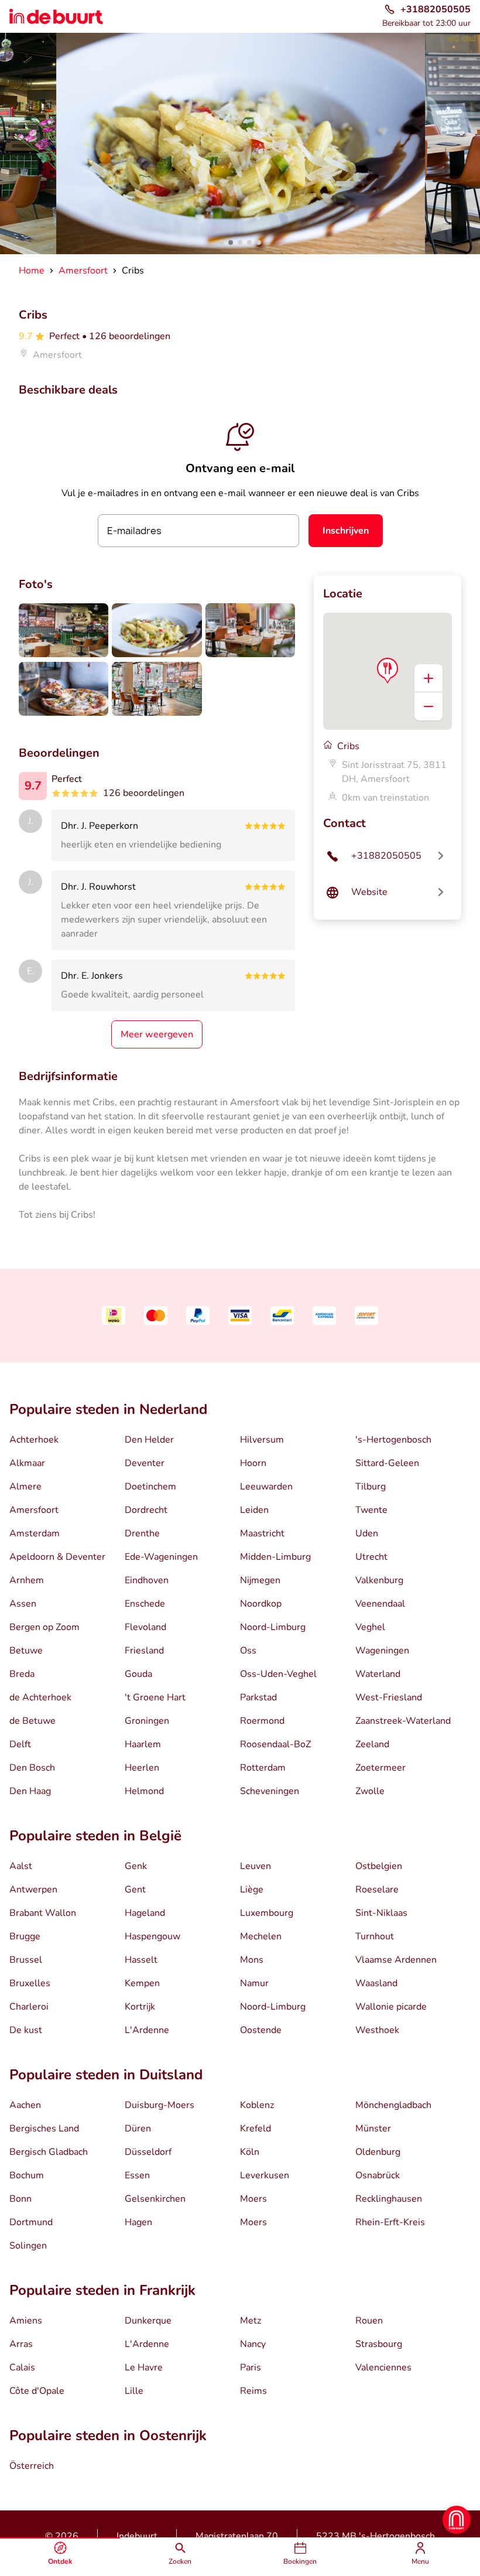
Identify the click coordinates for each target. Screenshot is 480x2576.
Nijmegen (260, 1580)
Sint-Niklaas (381, 1913)
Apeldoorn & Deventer (57, 1557)
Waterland (378, 1674)
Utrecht (371, 1557)
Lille (134, 2391)
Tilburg (371, 1487)
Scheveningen (270, 1791)
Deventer (145, 1463)
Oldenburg (378, 2152)
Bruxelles (30, 1983)
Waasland (376, 1983)
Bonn (20, 2199)
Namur (254, 1983)
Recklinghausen (389, 2199)
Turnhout (375, 1936)
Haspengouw (152, 1936)
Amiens (26, 2321)
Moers (253, 2199)
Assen (23, 1604)
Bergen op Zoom (44, 1627)
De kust (26, 2030)
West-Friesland (389, 1697)
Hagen (138, 2222)
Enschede (145, 1604)
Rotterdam (263, 1768)
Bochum (27, 2175)
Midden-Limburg (275, 1557)
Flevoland (145, 1627)
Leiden (254, 1510)
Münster (373, 2129)
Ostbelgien (379, 1866)
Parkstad (258, 1697)
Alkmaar (27, 1463)
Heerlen (142, 1768)
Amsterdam (35, 1533)
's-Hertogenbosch (393, 1440)
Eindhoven (147, 1580)
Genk (136, 1866)
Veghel (370, 1627)
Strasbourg (379, 2344)
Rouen (369, 2321)
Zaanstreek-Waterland (403, 1721)
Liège (252, 1890)
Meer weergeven (157, 1034)
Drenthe (142, 1533)
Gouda (138, 1674)
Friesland (144, 1651)
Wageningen (382, 1651)
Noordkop (261, 1604)
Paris (251, 2367)
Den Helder (149, 1440)
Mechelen (261, 1936)
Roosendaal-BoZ (275, 1744)
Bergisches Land (44, 2129)
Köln (250, 2152)
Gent (135, 1890)
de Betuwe (32, 1721)
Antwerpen (33, 1890)
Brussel (26, 1960)
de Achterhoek (40, 1697)
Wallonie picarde (391, 2007)
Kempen (142, 1983)
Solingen (28, 2246)
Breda (22, 1674)
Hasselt (141, 1960)
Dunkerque (148, 2321)
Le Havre (144, 2367)
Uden (367, 1533)
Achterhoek (34, 1440)
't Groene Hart (155, 1697)
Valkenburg (379, 1580)
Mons (252, 1960)
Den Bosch (32, 1768)
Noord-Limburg (273, 1627)
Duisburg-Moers (160, 2105)
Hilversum (262, 1440)
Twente (371, 1510)
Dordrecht (146, 1510)
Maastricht (262, 1533)
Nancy (253, 2344)
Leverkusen (265, 2175)
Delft (20, 1744)
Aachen (25, 2105)
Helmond (144, 1791)
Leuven (256, 1866)
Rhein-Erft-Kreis (390, 2222)
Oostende (261, 2030)
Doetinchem (150, 1487)
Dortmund (31, 2222)
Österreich (32, 2466)
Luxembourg (267, 1913)
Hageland (145, 1913)
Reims (253, 2391)
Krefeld (256, 2129)
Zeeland (372, 1744)
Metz (251, 2321)
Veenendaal (380, 1604)
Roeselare (377, 1890)
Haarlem (143, 1744)
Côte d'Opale (37, 2391)
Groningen (147, 1721)
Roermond (262, 1721)
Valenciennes (383, 2367)
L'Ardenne (147, 2030)
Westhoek (377, 2030)
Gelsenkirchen (155, 2199)
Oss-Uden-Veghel (278, 1674)
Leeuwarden (266, 1487)
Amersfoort (34, 1510)
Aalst (21, 1866)
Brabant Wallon (43, 1913)
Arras (21, 2344)
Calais (22, 2367)
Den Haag (30, 1791)
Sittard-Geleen (387, 1463)
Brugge (25, 1936)
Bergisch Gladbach (49, 2152)
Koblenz (257, 2105)
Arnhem (27, 1580)
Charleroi (29, 2007)
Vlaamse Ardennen (396, 1960)
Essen (137, 2175)
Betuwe (26, 1651)
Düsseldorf (148, 2152)
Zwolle (370, 1791)
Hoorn (253, 1463)
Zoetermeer (380, 1768)
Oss (248, 1651)
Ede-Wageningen (161, 1557)
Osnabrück (378, 2175)
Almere (25, 1487)
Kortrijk (140, 2007)
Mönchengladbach (393, 2105)
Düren (138, 2129)
